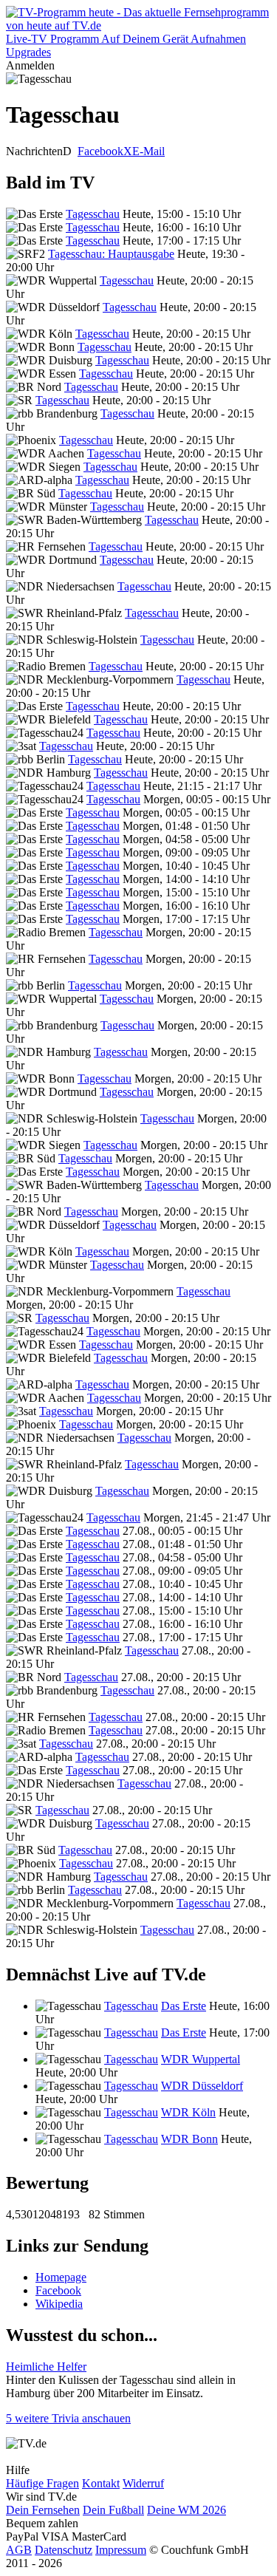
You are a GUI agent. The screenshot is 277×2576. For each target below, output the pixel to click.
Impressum (121, 2550)
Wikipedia (59, 2304)
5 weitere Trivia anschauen (68, 2418)
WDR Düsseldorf (202, 2086)
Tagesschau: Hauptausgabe (111, 254)
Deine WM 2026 (187, 2510)
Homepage (61, 2277)
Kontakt (101, 2483)
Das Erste (184, 2006)
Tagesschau (93, 214)
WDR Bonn (189, 2139)
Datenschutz (64, 2550)
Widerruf (143, 2483)
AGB (19, 2550)
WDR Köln (188, 2112)
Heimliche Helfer (46, 2367)
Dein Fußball (113, 2510)
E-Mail (148, 151)
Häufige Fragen (42, 2483)
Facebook (100, 151)
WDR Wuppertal (201, 2059)
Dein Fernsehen (43, 2510)
